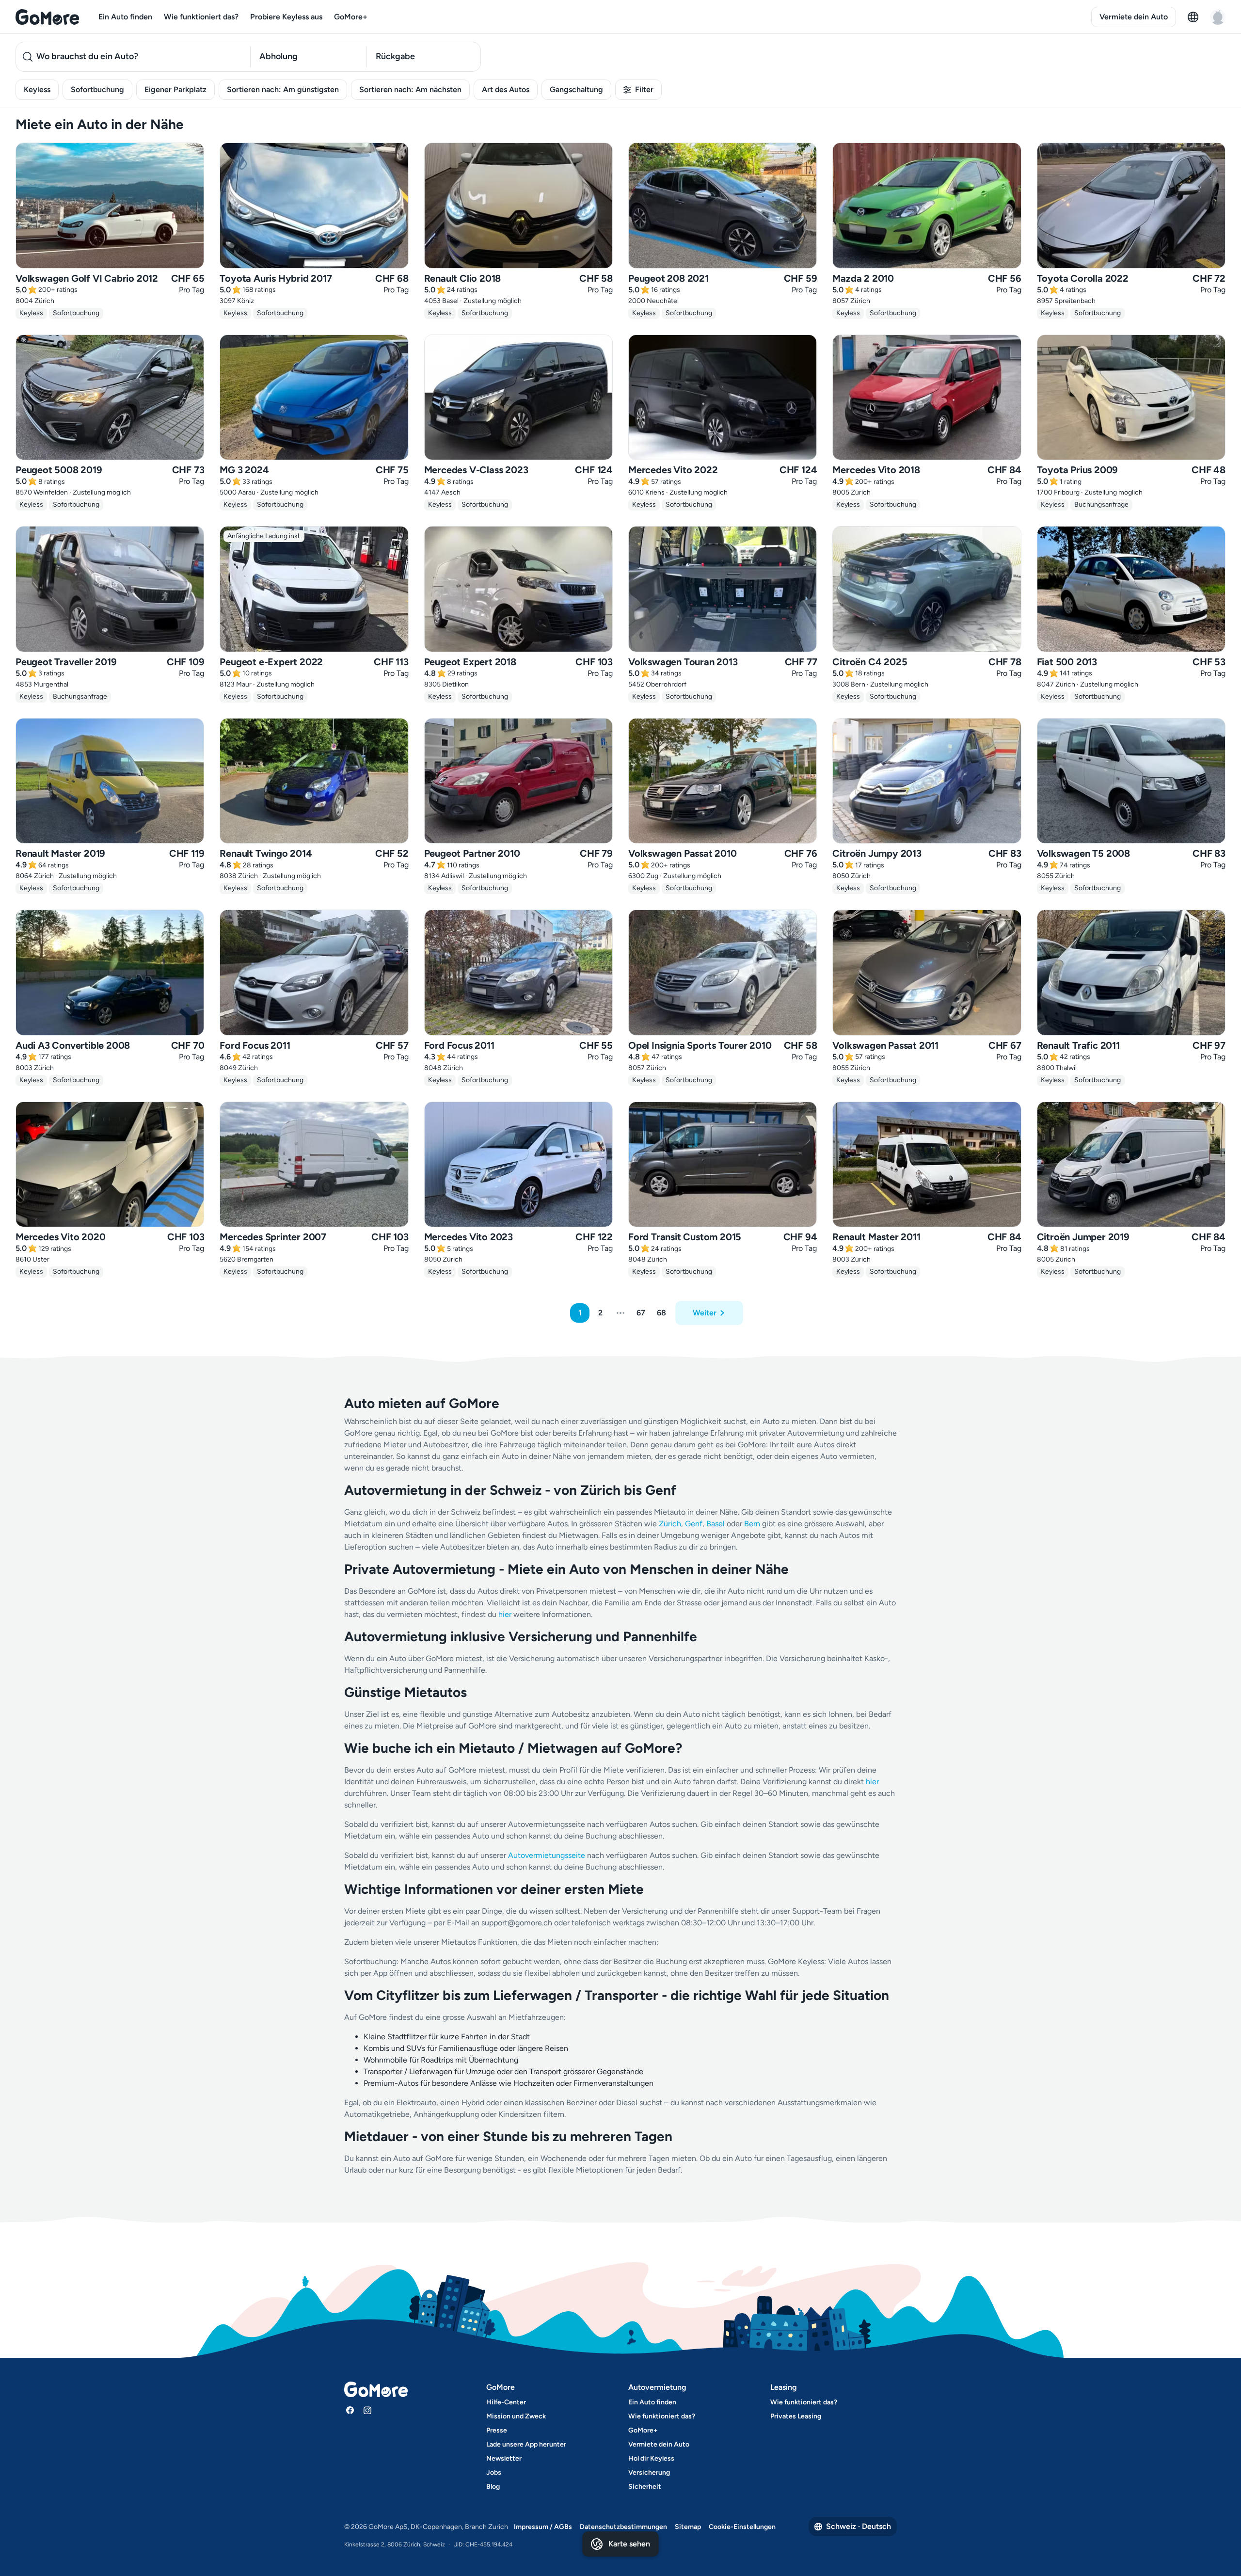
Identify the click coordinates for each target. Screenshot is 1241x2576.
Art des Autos (506, 89)
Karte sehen (629, 2544)
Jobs (494, 2472)
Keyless (37, 89)
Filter (644, 89)
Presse (497, 2430)
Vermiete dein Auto (1134, 17)
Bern (752, 1524)
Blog (493, 2487)
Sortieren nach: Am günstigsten (283, 89)
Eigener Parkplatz (175, 89)
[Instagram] (367, 2410)
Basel (716, 1524)
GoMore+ (351, 17)
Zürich (670, 1524)
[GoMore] (47, 17)
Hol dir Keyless (651, 2458)
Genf (694, 1524)
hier (505, 1614)
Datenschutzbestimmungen (623, 2527)
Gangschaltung (576, 89)
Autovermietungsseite (547, 1855)
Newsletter (504, 2458)
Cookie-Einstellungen (742, 2527)
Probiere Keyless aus (286, 17)
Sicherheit (645, 2487)
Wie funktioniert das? (201, 17)
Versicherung (649, 2472)
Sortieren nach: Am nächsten (410, 89)
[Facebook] (350, 2410)
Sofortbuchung (97, 89)
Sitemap (688, 2527)
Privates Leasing (796, 2416)
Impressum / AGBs (543, 2527)
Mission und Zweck (516, 2416)
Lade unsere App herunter (526, 2444)
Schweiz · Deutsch (859, 2526)
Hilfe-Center (506, 2402)
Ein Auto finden (125, 17)
